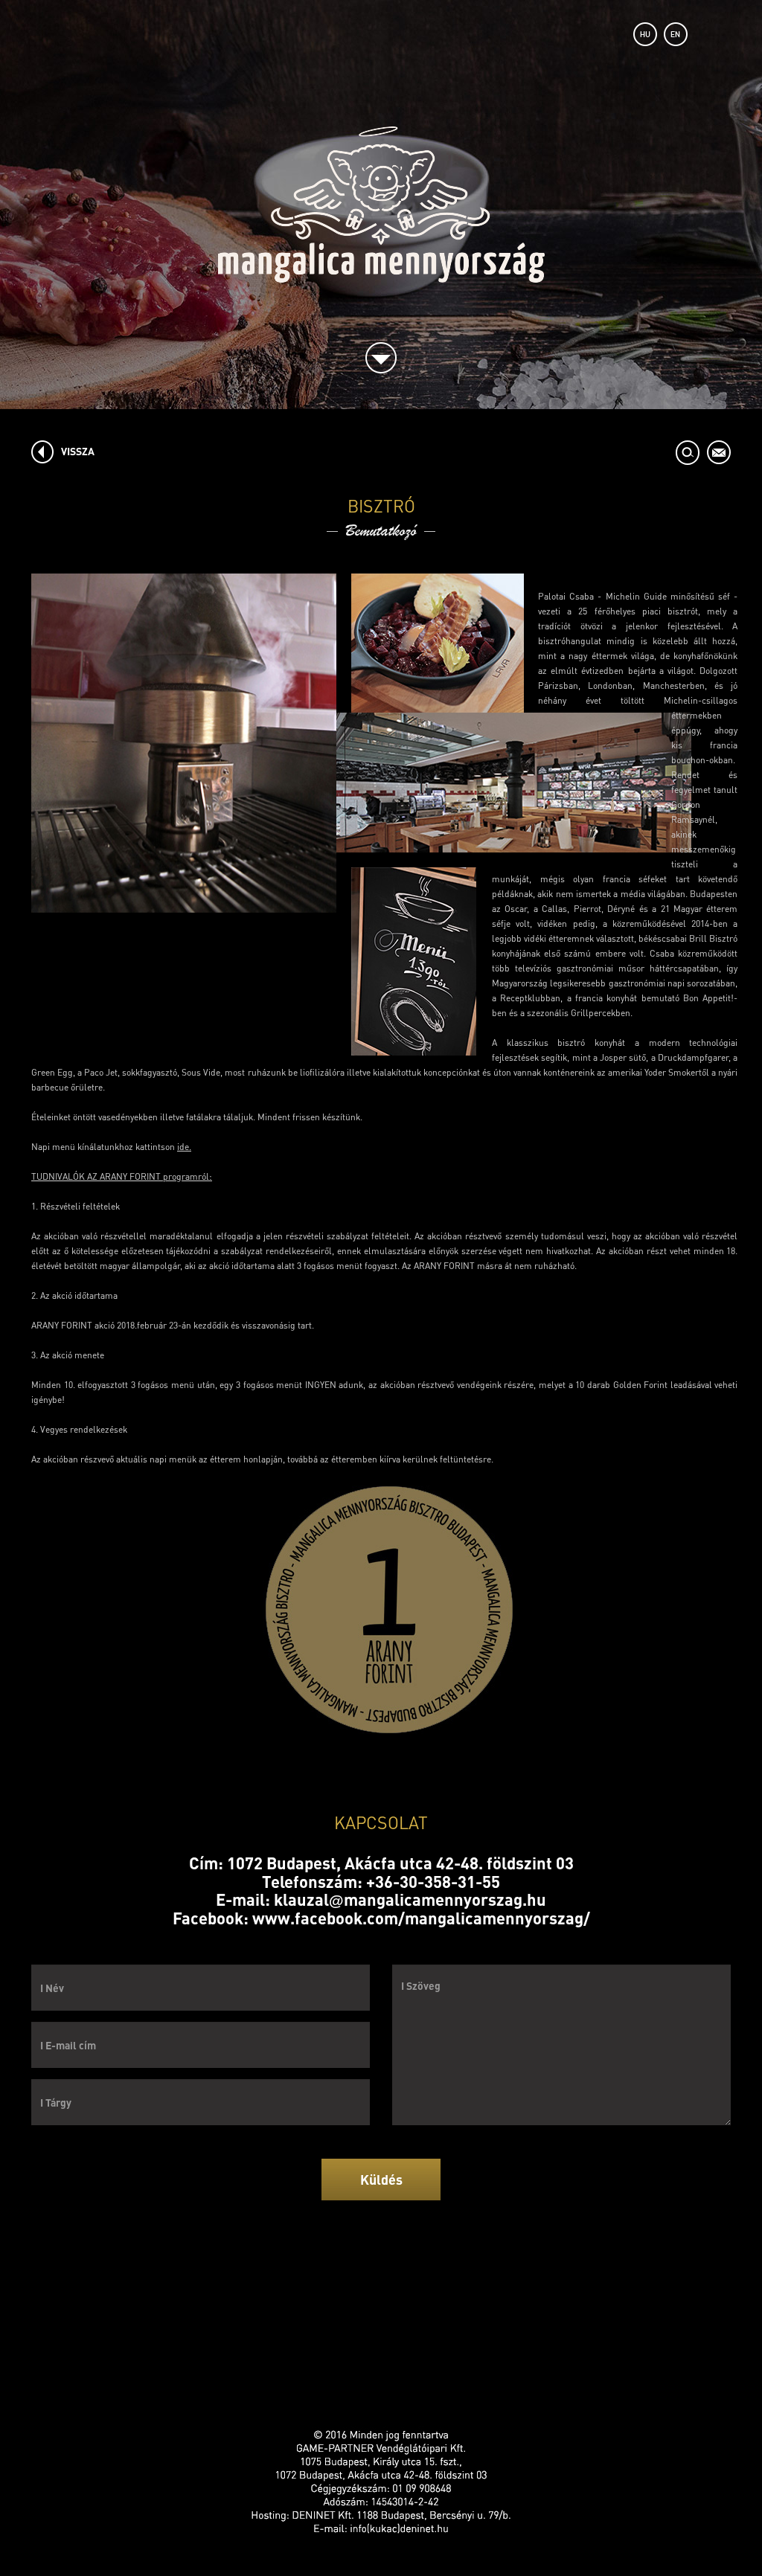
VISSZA (78, 451)
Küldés (381, 2179)
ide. (184, 1147)
